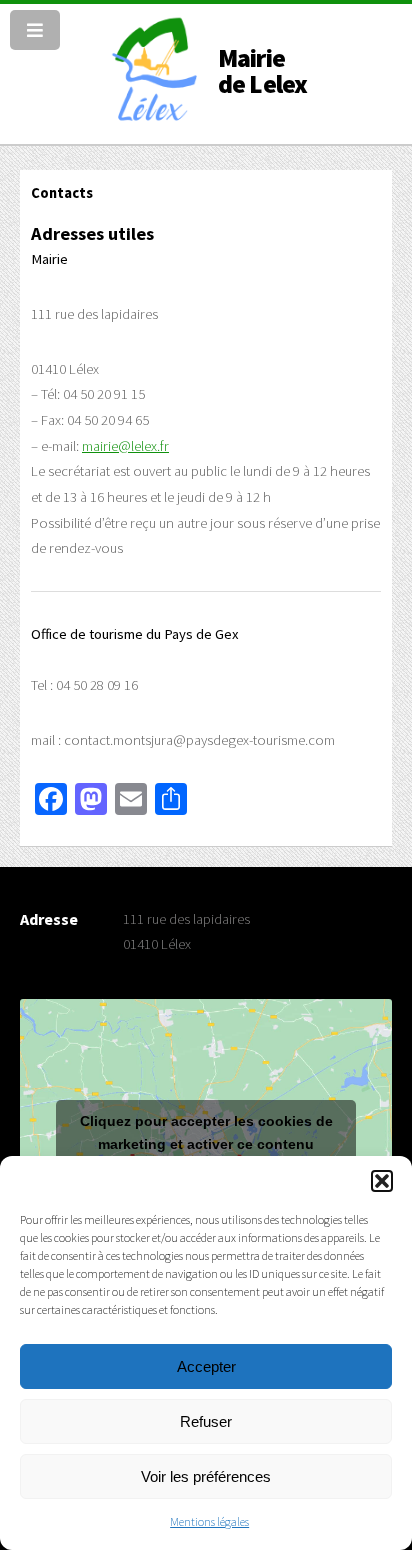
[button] (382, 1181)
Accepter (206, 1366)
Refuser (206, 1421)
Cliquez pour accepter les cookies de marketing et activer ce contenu (206, 1132)
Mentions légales (209, 1521)
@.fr (125, 446)
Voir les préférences (206, 1476)
